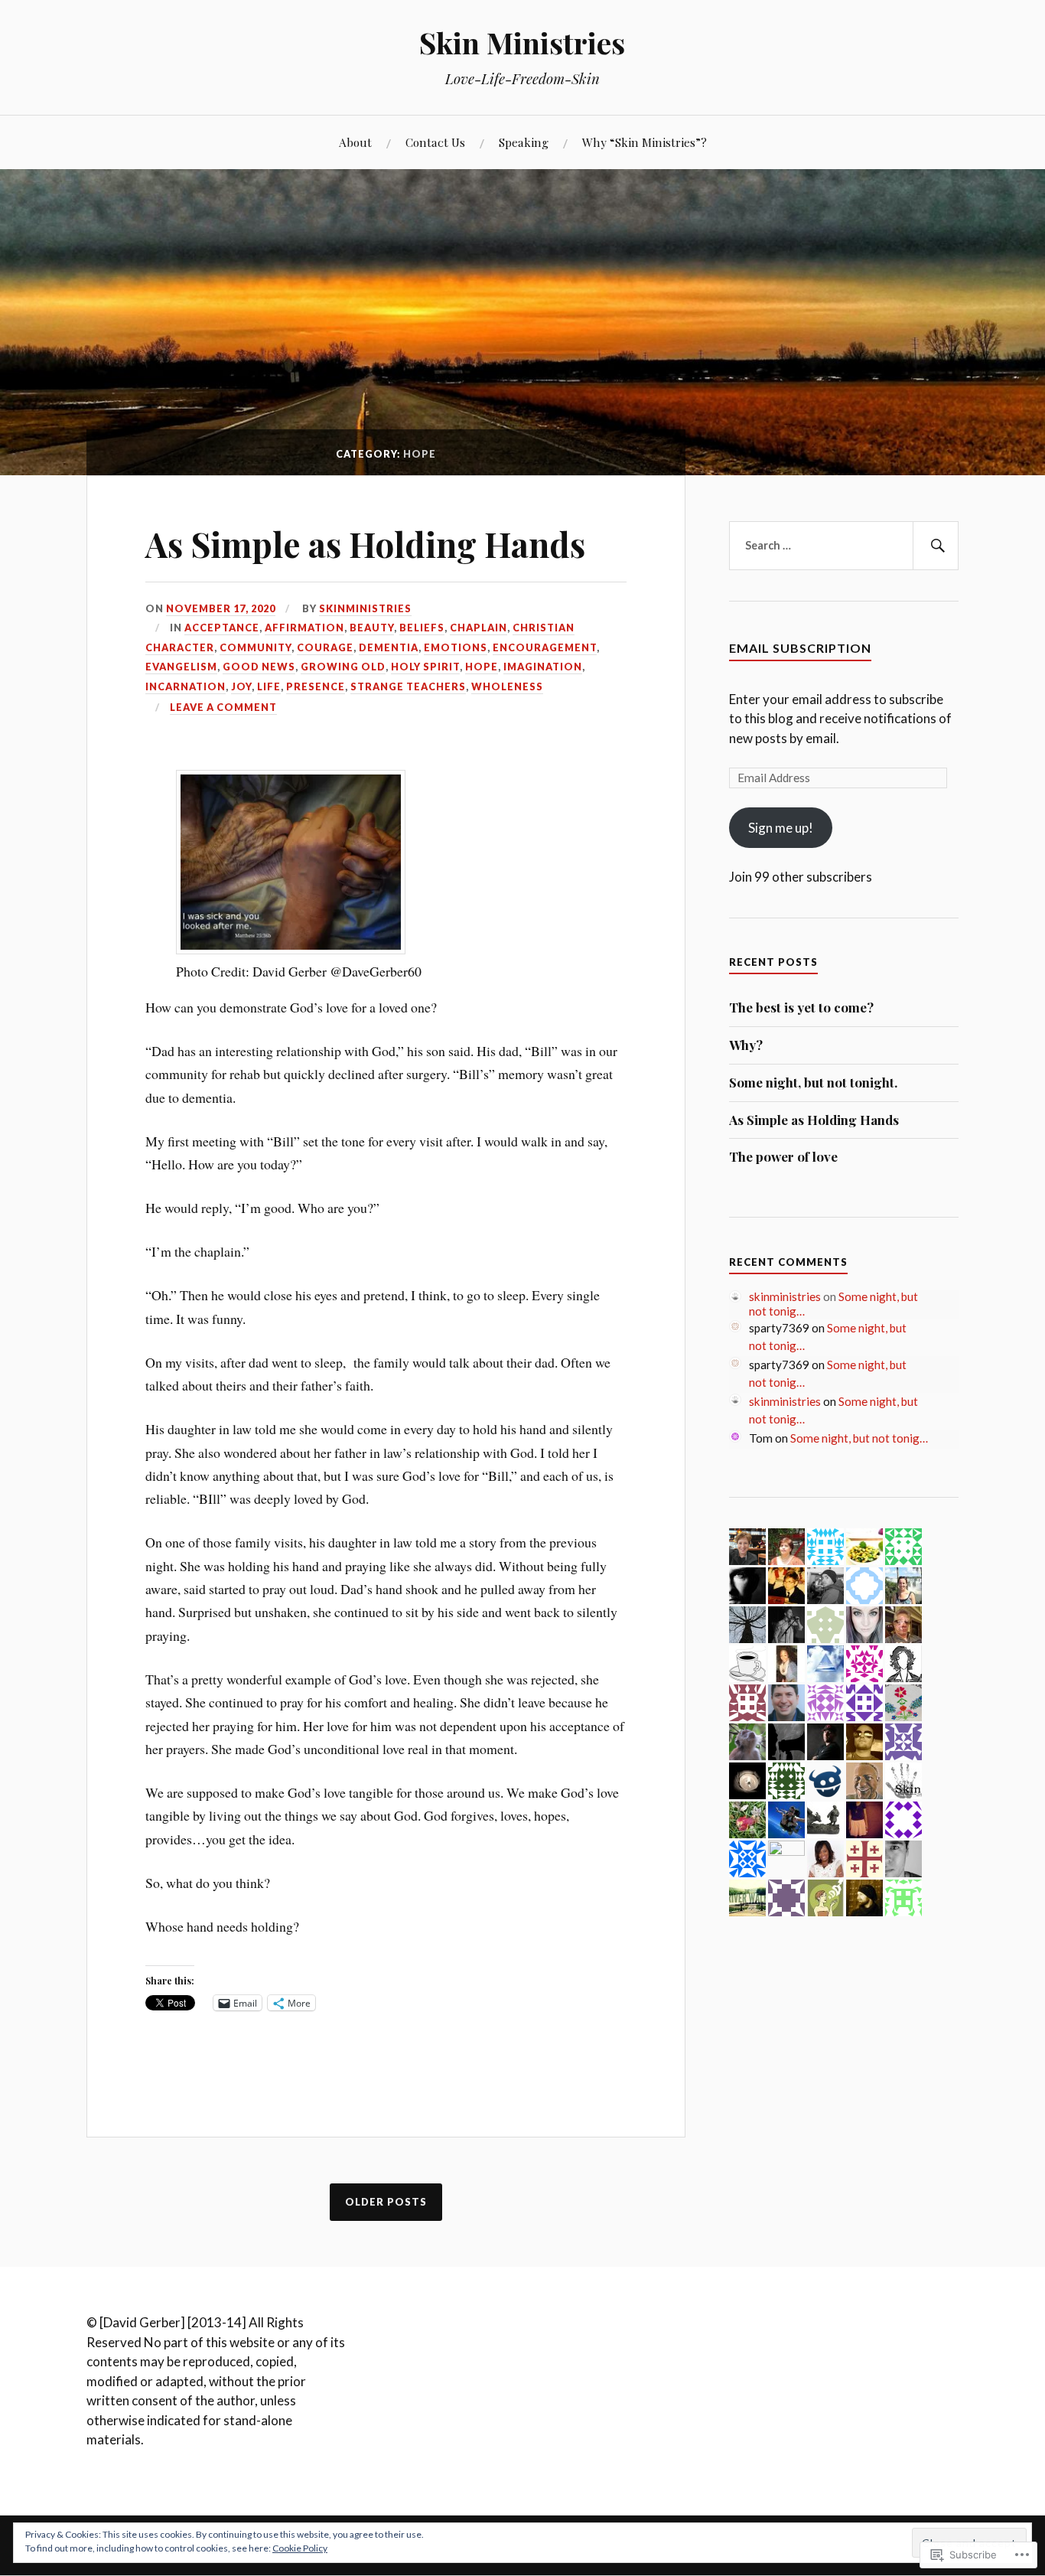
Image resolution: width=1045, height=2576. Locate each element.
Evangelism (181, 667)
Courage (325, 647)
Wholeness (507, 686)
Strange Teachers (408, 686)
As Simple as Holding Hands (365, 544)
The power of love (783, 1156)
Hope (482, 667)
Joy (241, 686)
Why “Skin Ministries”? (645, 142)
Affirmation (304, 628)
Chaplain (479, 628)
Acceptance (222, 628)
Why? (746, 1045)
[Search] (936, 546)
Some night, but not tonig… (859, 1438)
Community (256, 647)
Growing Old (343, 667)
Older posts (386, 2202)
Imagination (543, 667)
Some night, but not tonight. (813, 1082)
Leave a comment (223, 707)
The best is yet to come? (801, 1007)
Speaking (524, 142)
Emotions (456, 647)
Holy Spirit (425, 667)
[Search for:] (844, 546)
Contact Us (435, 142)
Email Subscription (800, 648)
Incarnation (186, 686)
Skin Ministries (522, 42)
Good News (259, 667)
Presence (316, 686)
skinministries (365, 608)
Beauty (372, 628)
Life (269, 686)
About (355, 142)
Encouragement (545, 647)
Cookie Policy (300, 2548)
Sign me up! (781, 828)
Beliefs (422, 628)
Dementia (389, 647)
